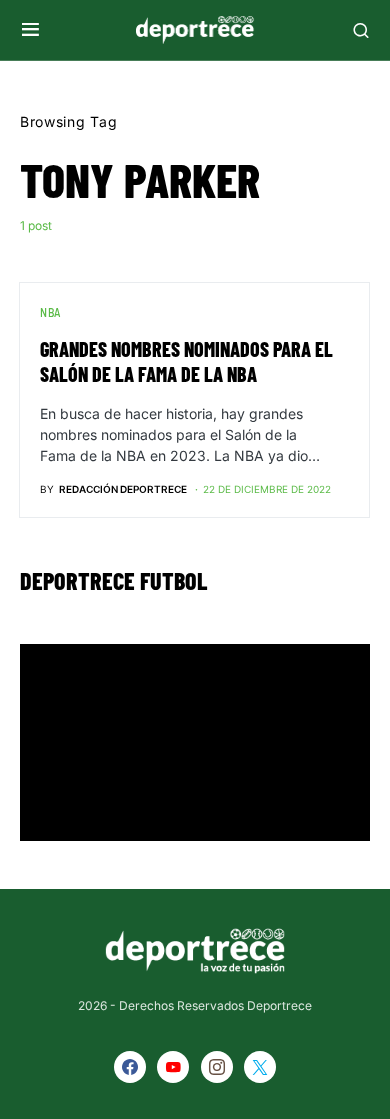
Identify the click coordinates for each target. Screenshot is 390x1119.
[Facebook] (130, 1067)
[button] (30, 30)
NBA (50, 312)
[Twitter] (260, 1067)
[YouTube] (173, 1067)
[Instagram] (217, 1067)
